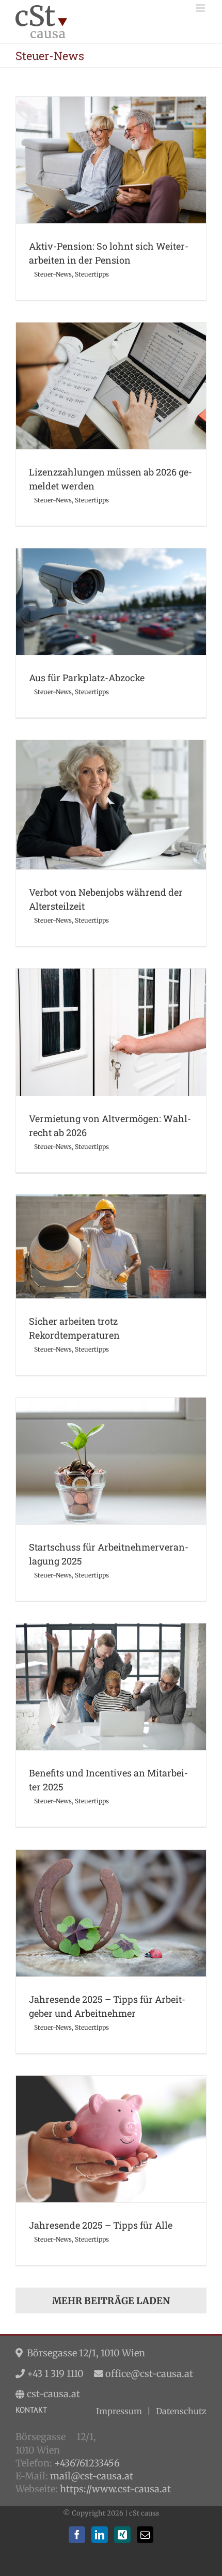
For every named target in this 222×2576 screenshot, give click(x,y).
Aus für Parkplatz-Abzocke (111, 588)
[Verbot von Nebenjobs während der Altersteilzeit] (111, 805)
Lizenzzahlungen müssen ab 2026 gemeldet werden (111, 368)
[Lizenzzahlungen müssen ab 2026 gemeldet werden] (111, 386)
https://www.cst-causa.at (115, 2489)
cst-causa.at (53, 2394)
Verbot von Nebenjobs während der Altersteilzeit (111, 786)
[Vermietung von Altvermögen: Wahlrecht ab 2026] (111, 1032)
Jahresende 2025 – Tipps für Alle (111, 2126)
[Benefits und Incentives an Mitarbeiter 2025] (111, 1687)
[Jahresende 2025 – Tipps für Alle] (111, 2139)
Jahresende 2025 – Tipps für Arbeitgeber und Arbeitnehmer (111, 1895)
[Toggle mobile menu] (201, 8)
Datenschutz (181, 2411)
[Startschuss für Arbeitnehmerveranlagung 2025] (111, 1461)
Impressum (119, 2411)
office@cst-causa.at (149, 2374)
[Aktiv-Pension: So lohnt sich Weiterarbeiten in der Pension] (111, 160)
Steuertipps (132, 184)
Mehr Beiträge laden (111, 2301)
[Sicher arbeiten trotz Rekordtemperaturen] (111, 1246)
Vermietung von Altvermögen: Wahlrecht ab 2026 (111, 1014)
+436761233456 (87, 2463)
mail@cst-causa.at (92, 2476)
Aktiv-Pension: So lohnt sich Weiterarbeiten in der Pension (111, 142)
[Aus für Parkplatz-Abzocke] (111, 602)
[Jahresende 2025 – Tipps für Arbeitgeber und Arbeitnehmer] (111, 1913)
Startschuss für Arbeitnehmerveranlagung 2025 (111, 1448)
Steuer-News (93, 184)
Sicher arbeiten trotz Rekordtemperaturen (111, 1233)
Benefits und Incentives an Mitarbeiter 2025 (111, 1674)
